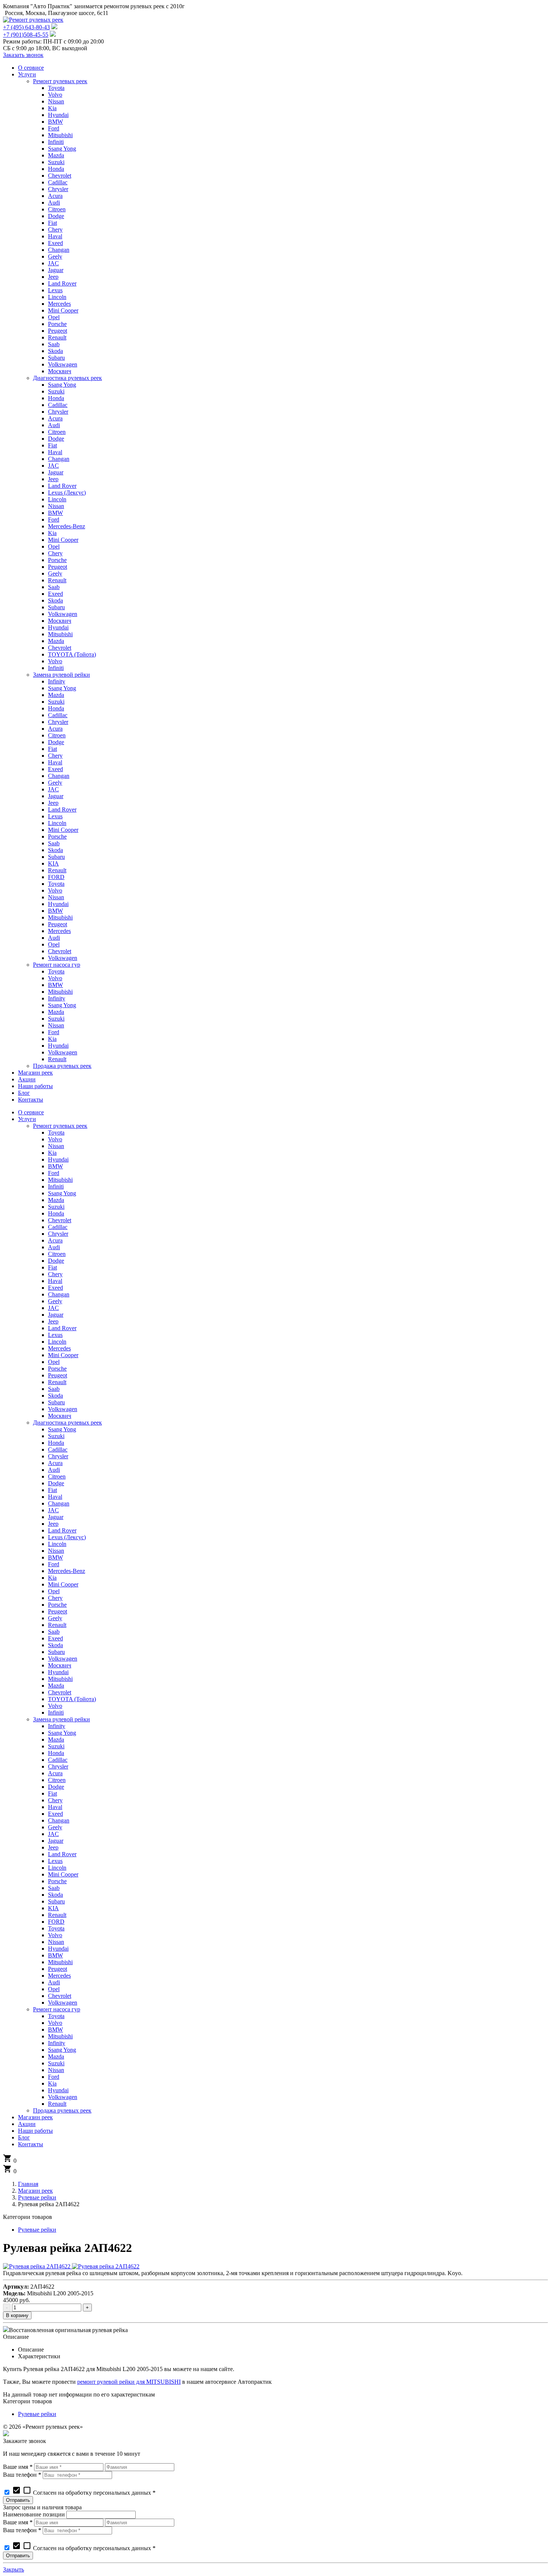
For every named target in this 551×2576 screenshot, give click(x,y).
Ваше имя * (18, 2467)
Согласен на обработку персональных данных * (84, 2493)
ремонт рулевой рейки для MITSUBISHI (129, 2382)
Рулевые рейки (37, 2197)
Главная (28, 2184)
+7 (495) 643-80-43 (26, 27)
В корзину (17, 2315)
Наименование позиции (34, 2514)
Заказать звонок (23, 55)
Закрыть (13, 2569)
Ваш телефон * (22, 2475)
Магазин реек (35, 2191)
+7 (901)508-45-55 (26, 35)
